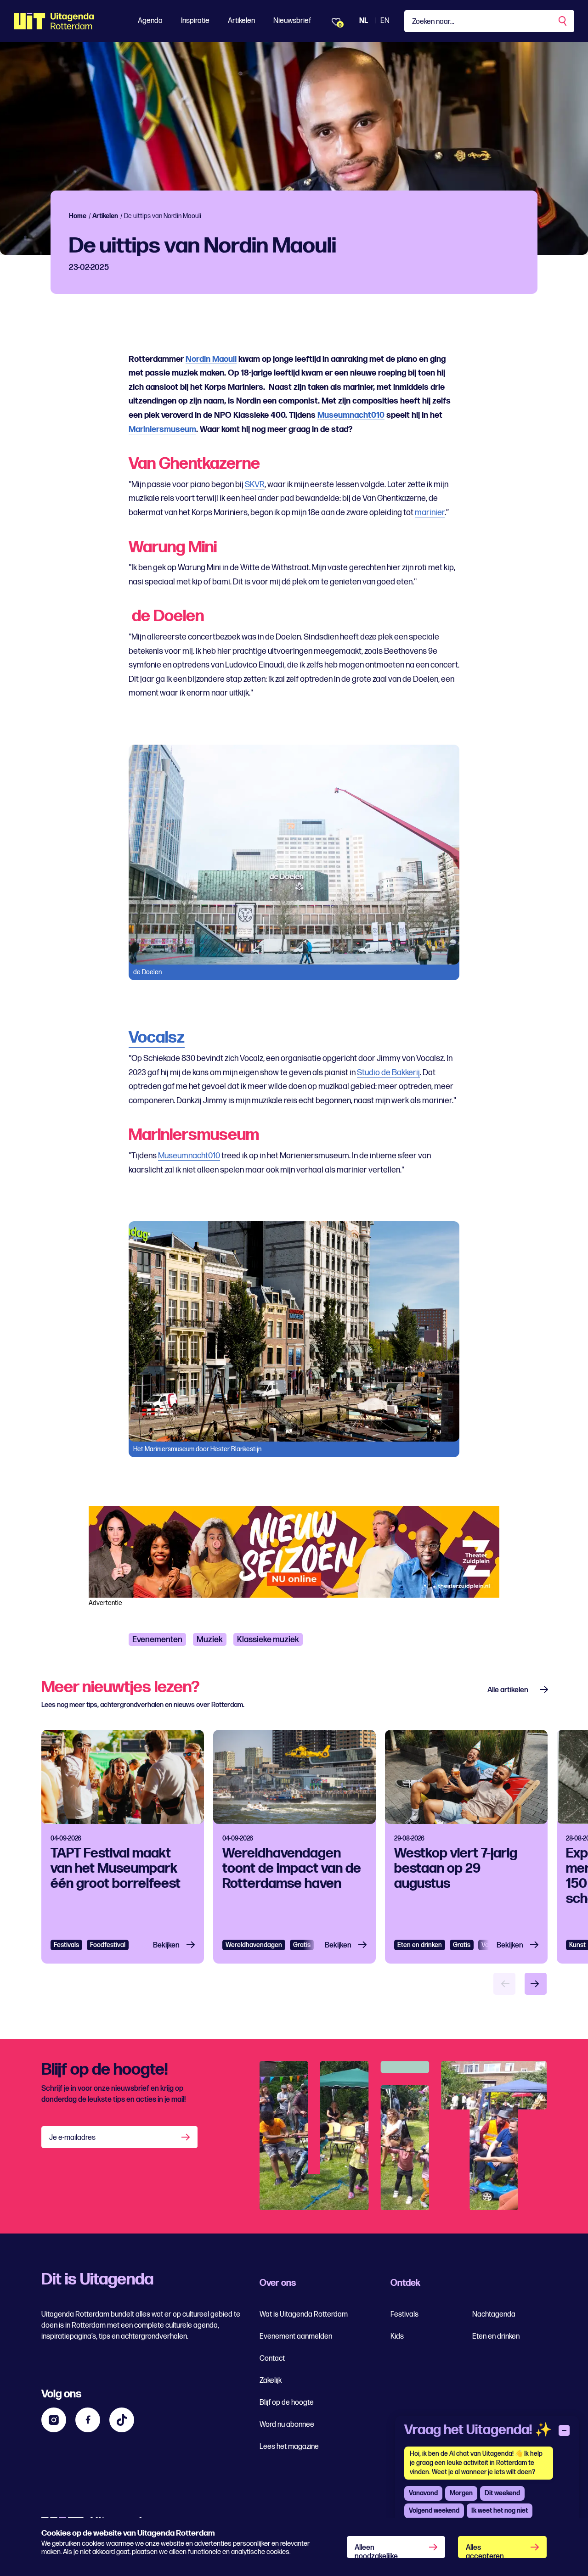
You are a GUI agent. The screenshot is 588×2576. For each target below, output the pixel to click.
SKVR (255, 485)
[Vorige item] (504, 1984)
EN (385, 21)
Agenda (150, 21)
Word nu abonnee (287, 2425)
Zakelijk (271, 2381)
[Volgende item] (536, 1984)
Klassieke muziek (268, 1640)
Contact (272, 2359)
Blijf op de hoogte (287, 2403)
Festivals (66, 1945)
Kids (397, 2337)
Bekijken (166, 1945)
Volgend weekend (434, 2511)
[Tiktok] (122, 2420)
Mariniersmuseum (162, 429)
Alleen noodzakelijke (376, 2551)
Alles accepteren (485, 2551)
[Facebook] (88, 2420)
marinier (430, 513)
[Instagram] (54, 2420)
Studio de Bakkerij (388, 1073)
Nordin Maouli (211, 359)
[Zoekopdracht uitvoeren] (563, 21)
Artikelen (241, 21)
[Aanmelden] (187, 2137)
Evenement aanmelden (296, 2337)
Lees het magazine (289, 2447)
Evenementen (157, 1640)
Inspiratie (195, 21)
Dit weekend (502, 2493)
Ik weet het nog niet (500, 2511)
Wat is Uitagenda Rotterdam (304, 2315)
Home (78, 216)
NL (364, 21)
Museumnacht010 (351, 415)
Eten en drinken (420, 1945)
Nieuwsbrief (292, 21)
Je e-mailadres (72, 2138)
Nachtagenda (494, 2315)
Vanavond (423, 2493)
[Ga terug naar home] (54, 21)
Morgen (461, 2493)
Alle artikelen (508, 1690)
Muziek (210, 1640)
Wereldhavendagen (254, 1945)
